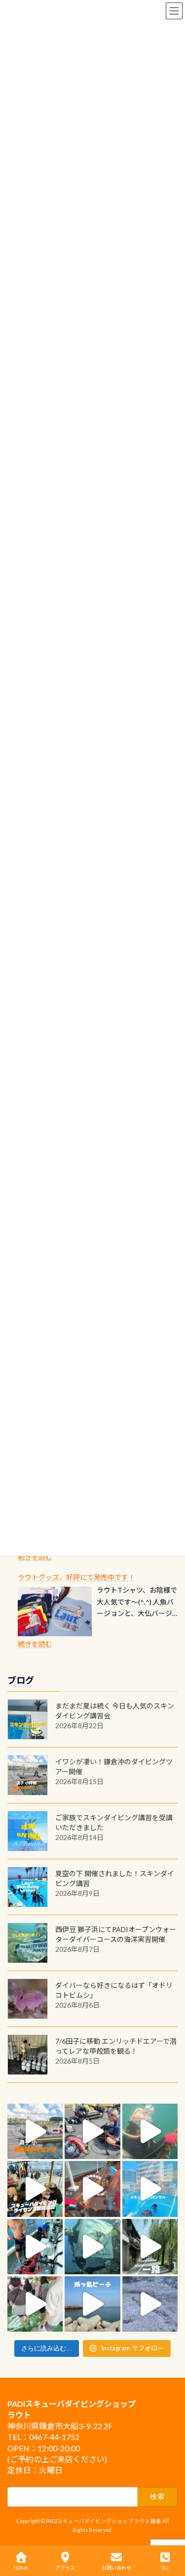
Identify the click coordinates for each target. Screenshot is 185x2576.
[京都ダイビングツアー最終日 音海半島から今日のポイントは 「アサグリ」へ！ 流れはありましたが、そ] (35, 2247)
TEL (165, 2568)
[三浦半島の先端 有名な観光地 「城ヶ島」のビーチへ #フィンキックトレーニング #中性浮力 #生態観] (92, 2304)
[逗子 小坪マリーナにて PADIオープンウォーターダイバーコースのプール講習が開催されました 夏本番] (150, 2189)
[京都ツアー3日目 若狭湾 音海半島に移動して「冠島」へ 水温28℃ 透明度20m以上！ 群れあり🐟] (92, 2247)
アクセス (65, 2568)
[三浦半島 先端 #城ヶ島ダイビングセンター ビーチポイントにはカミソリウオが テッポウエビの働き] (150, 2304)
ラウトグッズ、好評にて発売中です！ (76, 1577)
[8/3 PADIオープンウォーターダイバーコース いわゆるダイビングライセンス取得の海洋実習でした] (92, 2131)
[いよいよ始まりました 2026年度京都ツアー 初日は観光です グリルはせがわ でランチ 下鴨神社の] (35, 2304)
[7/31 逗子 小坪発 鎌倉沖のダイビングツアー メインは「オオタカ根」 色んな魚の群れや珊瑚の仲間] (150, 2131)
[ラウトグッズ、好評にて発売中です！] (55, 1611)
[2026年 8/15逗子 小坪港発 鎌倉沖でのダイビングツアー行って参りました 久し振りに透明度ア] (35, 2131)
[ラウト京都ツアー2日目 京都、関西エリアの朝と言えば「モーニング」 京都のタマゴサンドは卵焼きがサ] (150, 2247)
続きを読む (35, 1557)
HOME (21, 2568)
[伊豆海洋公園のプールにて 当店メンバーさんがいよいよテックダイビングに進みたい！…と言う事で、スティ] (92, 2189)
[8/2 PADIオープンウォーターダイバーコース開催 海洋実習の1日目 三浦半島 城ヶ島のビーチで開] (35, 2189)
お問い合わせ (116, 2568)
